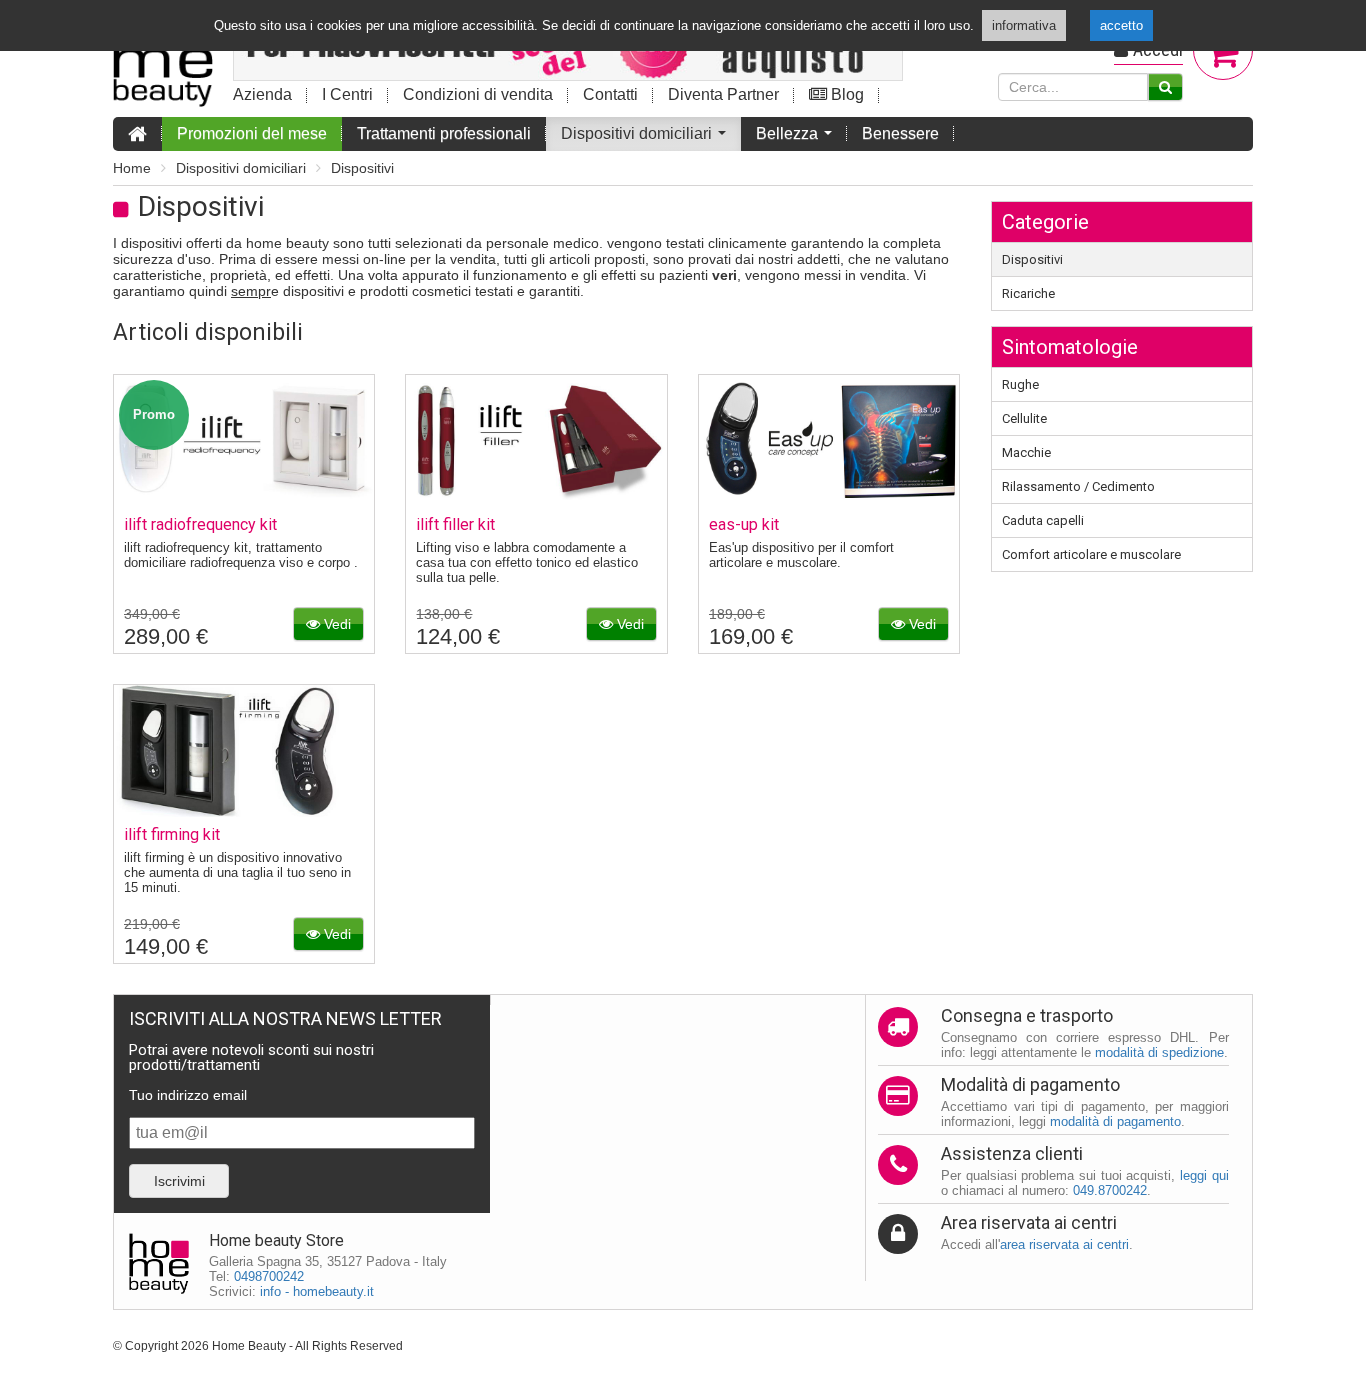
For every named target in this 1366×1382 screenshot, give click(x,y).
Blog (845, 94)
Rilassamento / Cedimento (1078, 486)
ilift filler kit (455, 524)
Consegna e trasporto (1027, 1015)
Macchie (1026, 452)
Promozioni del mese (252, 133)
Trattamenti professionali (444, 133)
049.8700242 (1110, 1190)
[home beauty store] (163, 56)
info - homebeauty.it (317, 1291)
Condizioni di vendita (478, 94)
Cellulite (1024, 418)
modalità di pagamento (1115, 1121)
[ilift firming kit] (244, 811)
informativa (1024, 25)
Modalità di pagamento (1030, 1084)
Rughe (1020, 384)
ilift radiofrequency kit (200, 524)
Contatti (610, 94)
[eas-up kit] (829, 501)
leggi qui (1204, 1175)
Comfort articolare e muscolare (1091, 554)
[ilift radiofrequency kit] (244, 501)
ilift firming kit (172, 834)
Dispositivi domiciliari (647, 138)
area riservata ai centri (1064, 1244)
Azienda (262, 94)
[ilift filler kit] (536, 501)
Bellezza (798, 138)
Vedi (335, 624)
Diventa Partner (723, 94)
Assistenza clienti (1012, 1153)
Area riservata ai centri (1029, 1222)
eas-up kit (744, 524)
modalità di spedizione (1159, 1052)
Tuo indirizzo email (188, 1095)
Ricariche (1028, 293)
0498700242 (269, 1276)
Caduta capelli (1043, 520)
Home (132, 168)
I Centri (347, 94)
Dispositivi (362, 168)
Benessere (900, 133)
